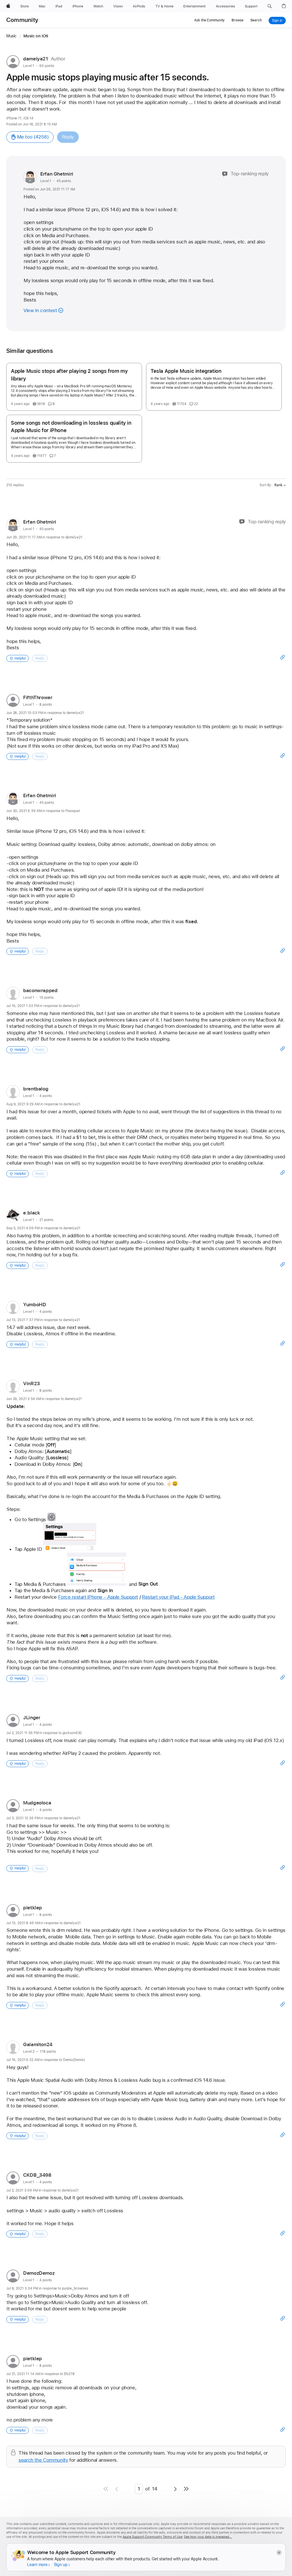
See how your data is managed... (208, 2537)
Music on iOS (36, 36)
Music (11, 36)
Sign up (61, 2565)
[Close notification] (279, 2552)
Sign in (277, 21)
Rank (278, 485)
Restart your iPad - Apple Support (178, 1597)
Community (22, 20)
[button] (270, 6)
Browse (237, 20)
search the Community (43, 2460)
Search (256, 20)
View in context (40, 310)
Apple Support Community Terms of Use (153, 2537)
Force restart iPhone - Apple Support (98, 1597)
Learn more (37, 2565)
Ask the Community (209, 20)
